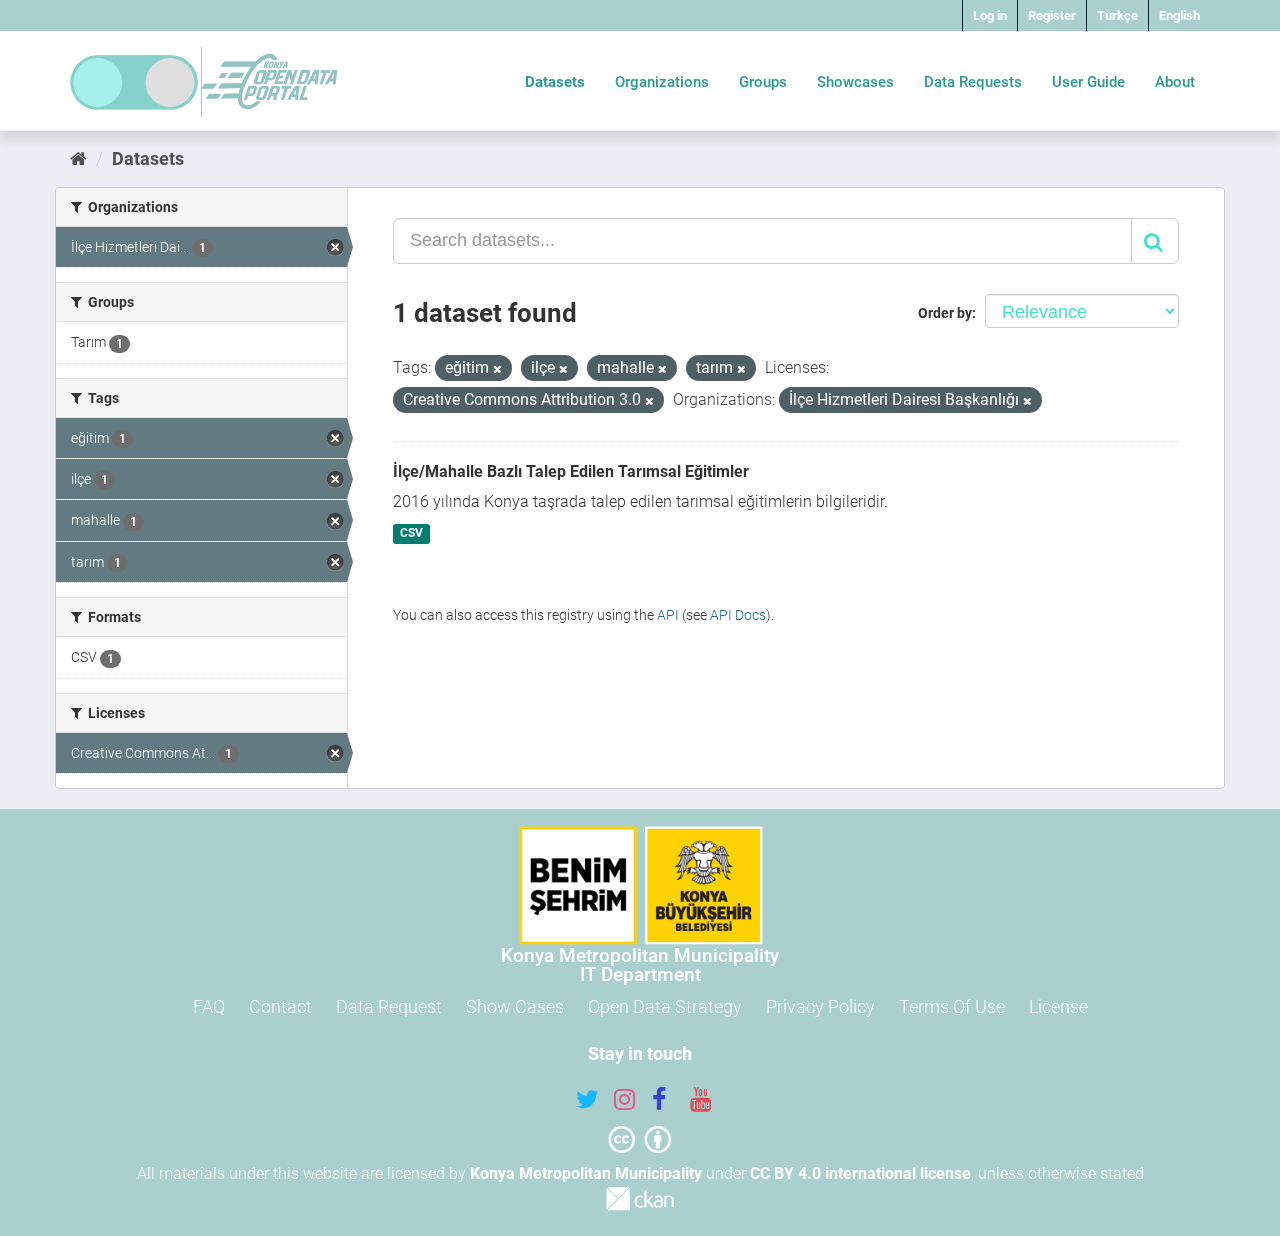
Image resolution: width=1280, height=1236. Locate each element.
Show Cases (515, 1006)
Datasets (555, 82)
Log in (990, 15)
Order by (945, 313)
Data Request (389, 1006)
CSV (411, 534)
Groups (763, 82)
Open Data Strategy (665, 1006)
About (1175, 82)
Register (1052, 15)
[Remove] (497, 369)
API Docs (738, 615)
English (1179, 15)
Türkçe (1117, 15)
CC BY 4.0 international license (860, 1173)
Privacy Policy (820, 1006)
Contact (280, 1006)
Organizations (662, 82)
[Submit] (1155, 241)
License (1058, 1006)
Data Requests (973, 82)
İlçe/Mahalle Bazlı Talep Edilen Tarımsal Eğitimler (571, 471)
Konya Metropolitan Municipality (586, 1173)
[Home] (78, 158)
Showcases (855, 82)
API (668, 615)
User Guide (1088, 82)
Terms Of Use (952, 1006)
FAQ (209, 1006)
